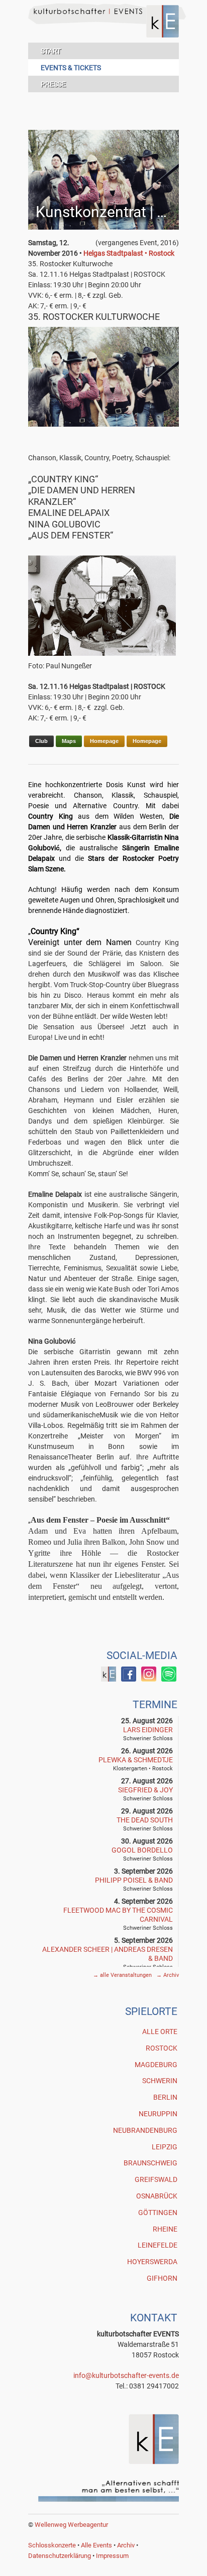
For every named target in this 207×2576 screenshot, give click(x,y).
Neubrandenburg (145, 2130)
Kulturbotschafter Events (103, 29)
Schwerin (160, 2081)
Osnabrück (157, 2196)
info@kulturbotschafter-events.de (126, 2375)
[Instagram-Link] (149, 1679)
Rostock (162, 2048)
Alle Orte (160, 2032)
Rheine (165, 2229)
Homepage (104, 741)
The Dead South (145, 1820)
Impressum (112, 2556)
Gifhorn (162, 2278)
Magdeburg (156, 2065)
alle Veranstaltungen (123, 1975)
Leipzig (165, 2147)
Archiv (168, 1975)
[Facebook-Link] (109, 1679)
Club (41, 741)
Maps (69, 741)
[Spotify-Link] (169, 1679)
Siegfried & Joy (145, 1790)
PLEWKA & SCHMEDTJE (136, 1760)
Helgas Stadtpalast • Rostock (129, 253)
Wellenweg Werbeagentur (71, 2525)
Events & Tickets (71, 68)
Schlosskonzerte (52, 2545)
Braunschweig (150, 2163)
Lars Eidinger (148, 1730)
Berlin (165, 2097)
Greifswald (156, 2179)
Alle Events (96, 2545)
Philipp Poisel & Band (134, 1880)
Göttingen (158, 2213)
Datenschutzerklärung (60, 2556)
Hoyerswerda (152, 2262)
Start (51, 51)
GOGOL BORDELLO (142, 1850)
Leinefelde (158, 2245)
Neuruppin (158, 2114)
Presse (53, 84)
